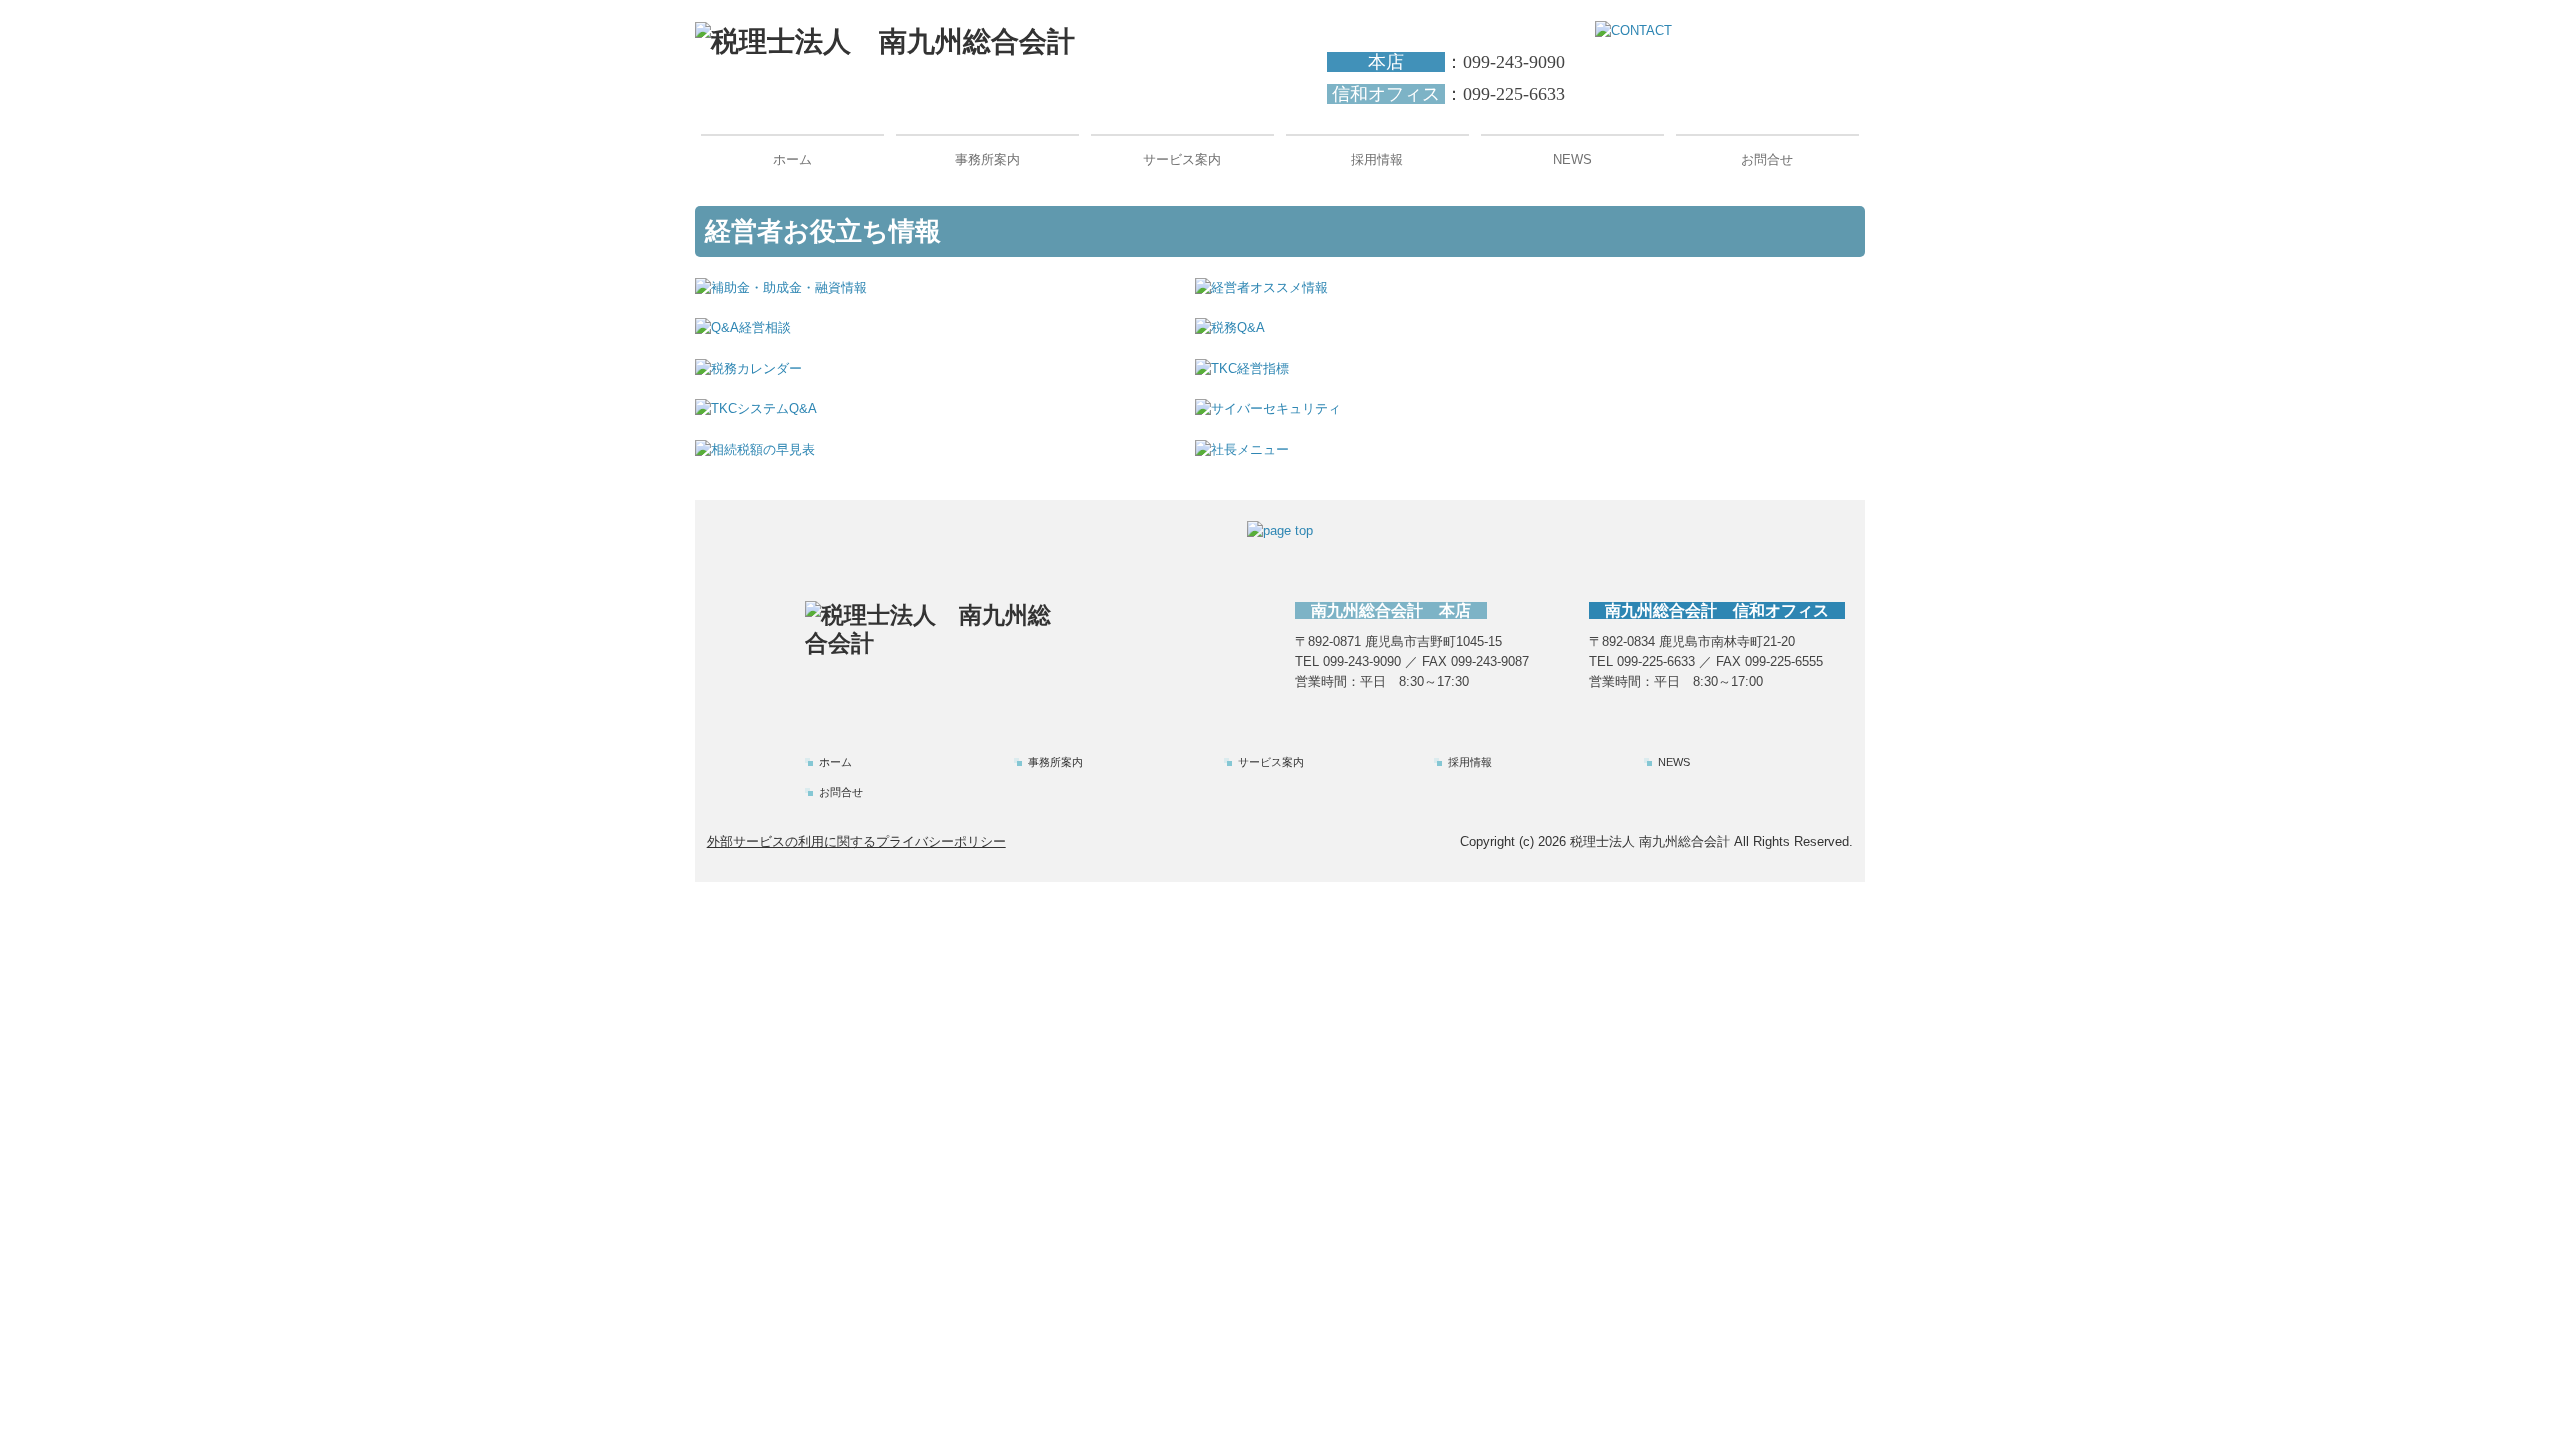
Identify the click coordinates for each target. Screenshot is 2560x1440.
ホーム (792, 159)
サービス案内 (1182, 159)
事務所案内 (987, 159)
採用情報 (1377, 159)
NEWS (1572, 159)
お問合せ (1767, 159)
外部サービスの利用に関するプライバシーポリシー (856, 841)
